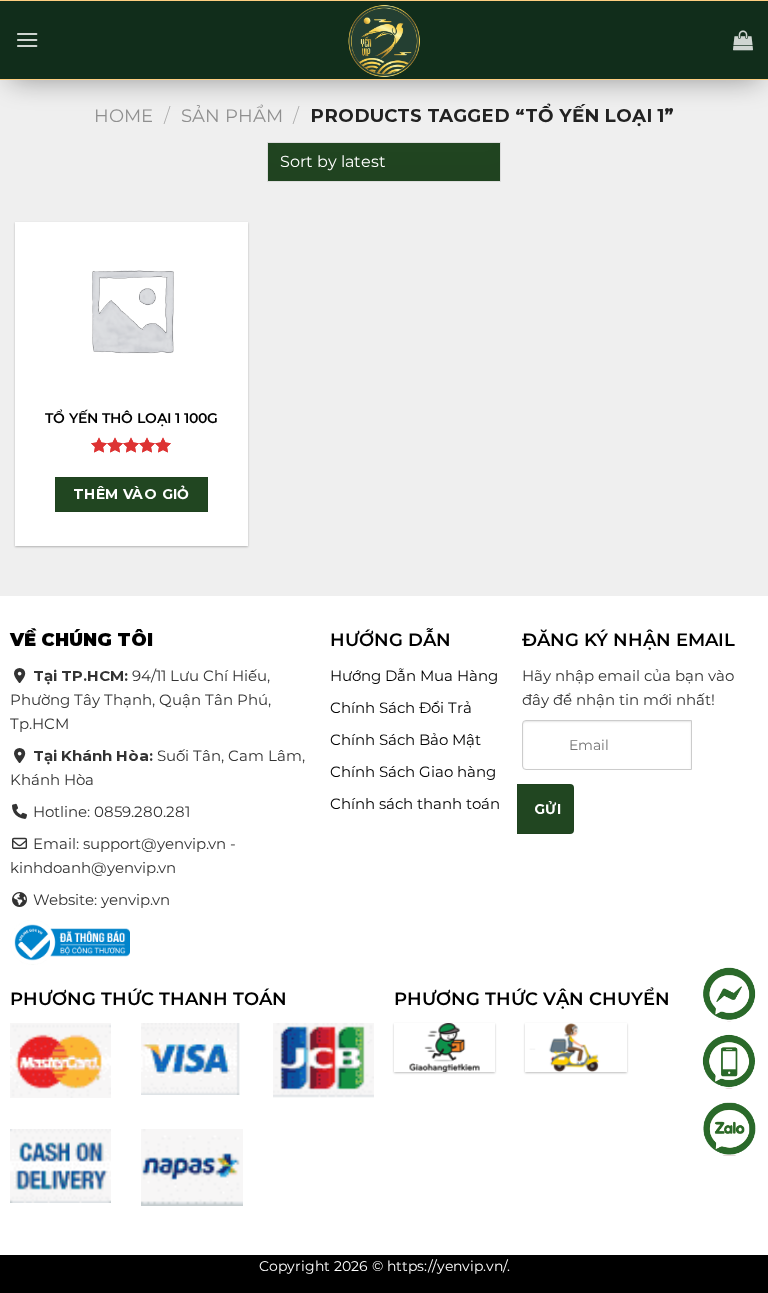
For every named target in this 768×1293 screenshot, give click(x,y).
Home (123, 115)
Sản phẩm (232, 115)
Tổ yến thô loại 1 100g (131, 418)
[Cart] (743, 40)
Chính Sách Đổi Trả (401, 707)
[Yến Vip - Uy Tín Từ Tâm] (384, 41)
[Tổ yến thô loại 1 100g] (131, 309)
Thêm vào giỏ (131, 494)
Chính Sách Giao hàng (413, 771)
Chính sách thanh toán (415, 803)
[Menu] (27, 39)
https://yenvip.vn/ (447, 1266)
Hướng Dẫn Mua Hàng (414, 675)
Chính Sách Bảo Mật (405, 739)
